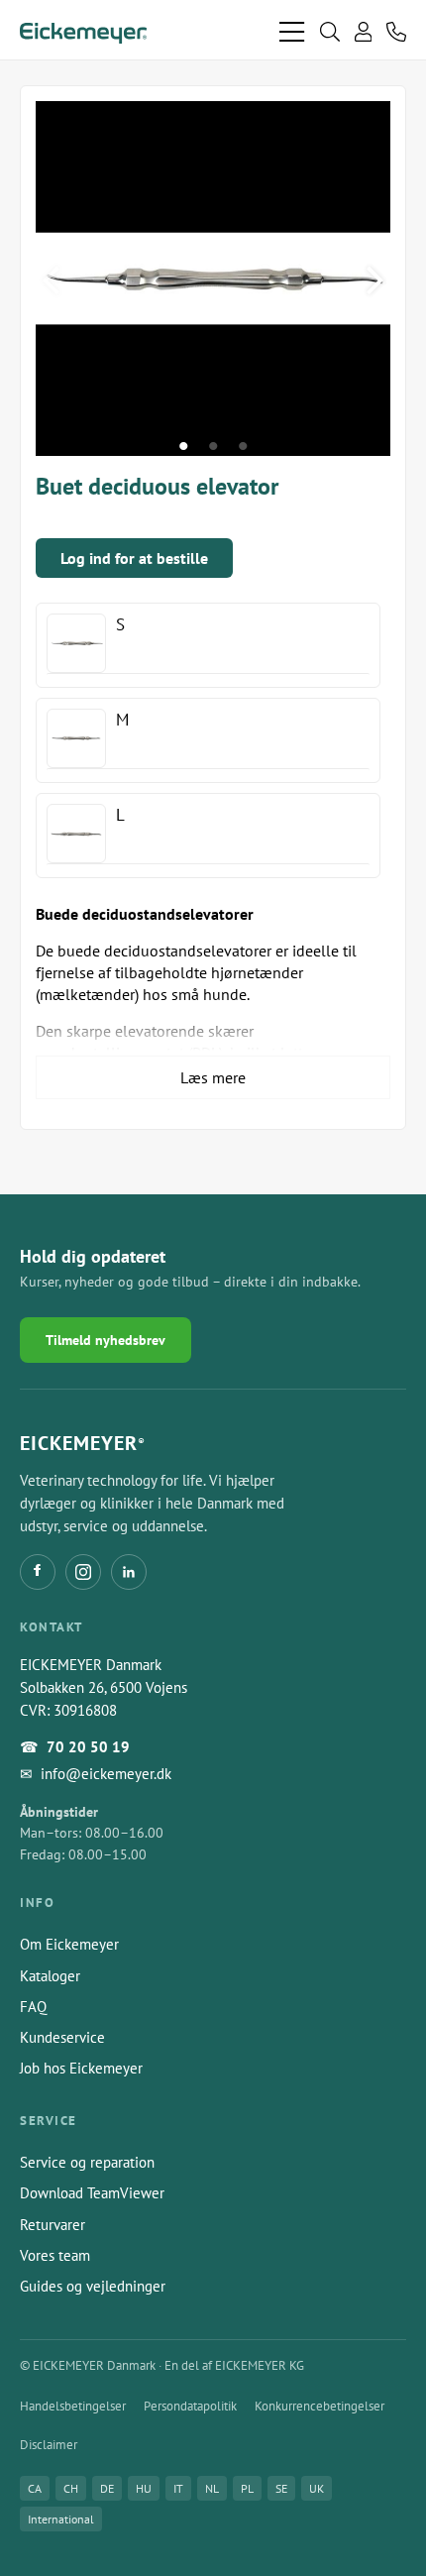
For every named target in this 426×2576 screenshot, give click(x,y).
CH (71, 2488)
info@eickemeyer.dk (106, 1774)
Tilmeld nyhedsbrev (106, 1340)
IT (178, 2488)
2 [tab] (213, 446)
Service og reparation (87, 2162)
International (61, 2519)
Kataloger (50, 1976)
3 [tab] (243, 446)
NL (212, 2488)
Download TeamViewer (92, 2193)
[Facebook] (38, 1572)
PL (247, 2488)
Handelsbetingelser (73, 2406)
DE (107, 2488)
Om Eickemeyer (69, 1944)
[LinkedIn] (129, 1572)
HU (144, 2488)
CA (35, 2488)
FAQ (33, 2007)
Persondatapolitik (190, 2406)
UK (317, 2488)
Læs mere (213, 1077)
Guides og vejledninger (93, 2286)
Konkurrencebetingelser (319, 2406)
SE (281, 2488)
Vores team (55, 2255)
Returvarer (53, 2225)
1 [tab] (183, 446)
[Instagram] (83, 1572)
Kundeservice (62, 2037)
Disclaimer (49, 2445)
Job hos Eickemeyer (81, 2068)
